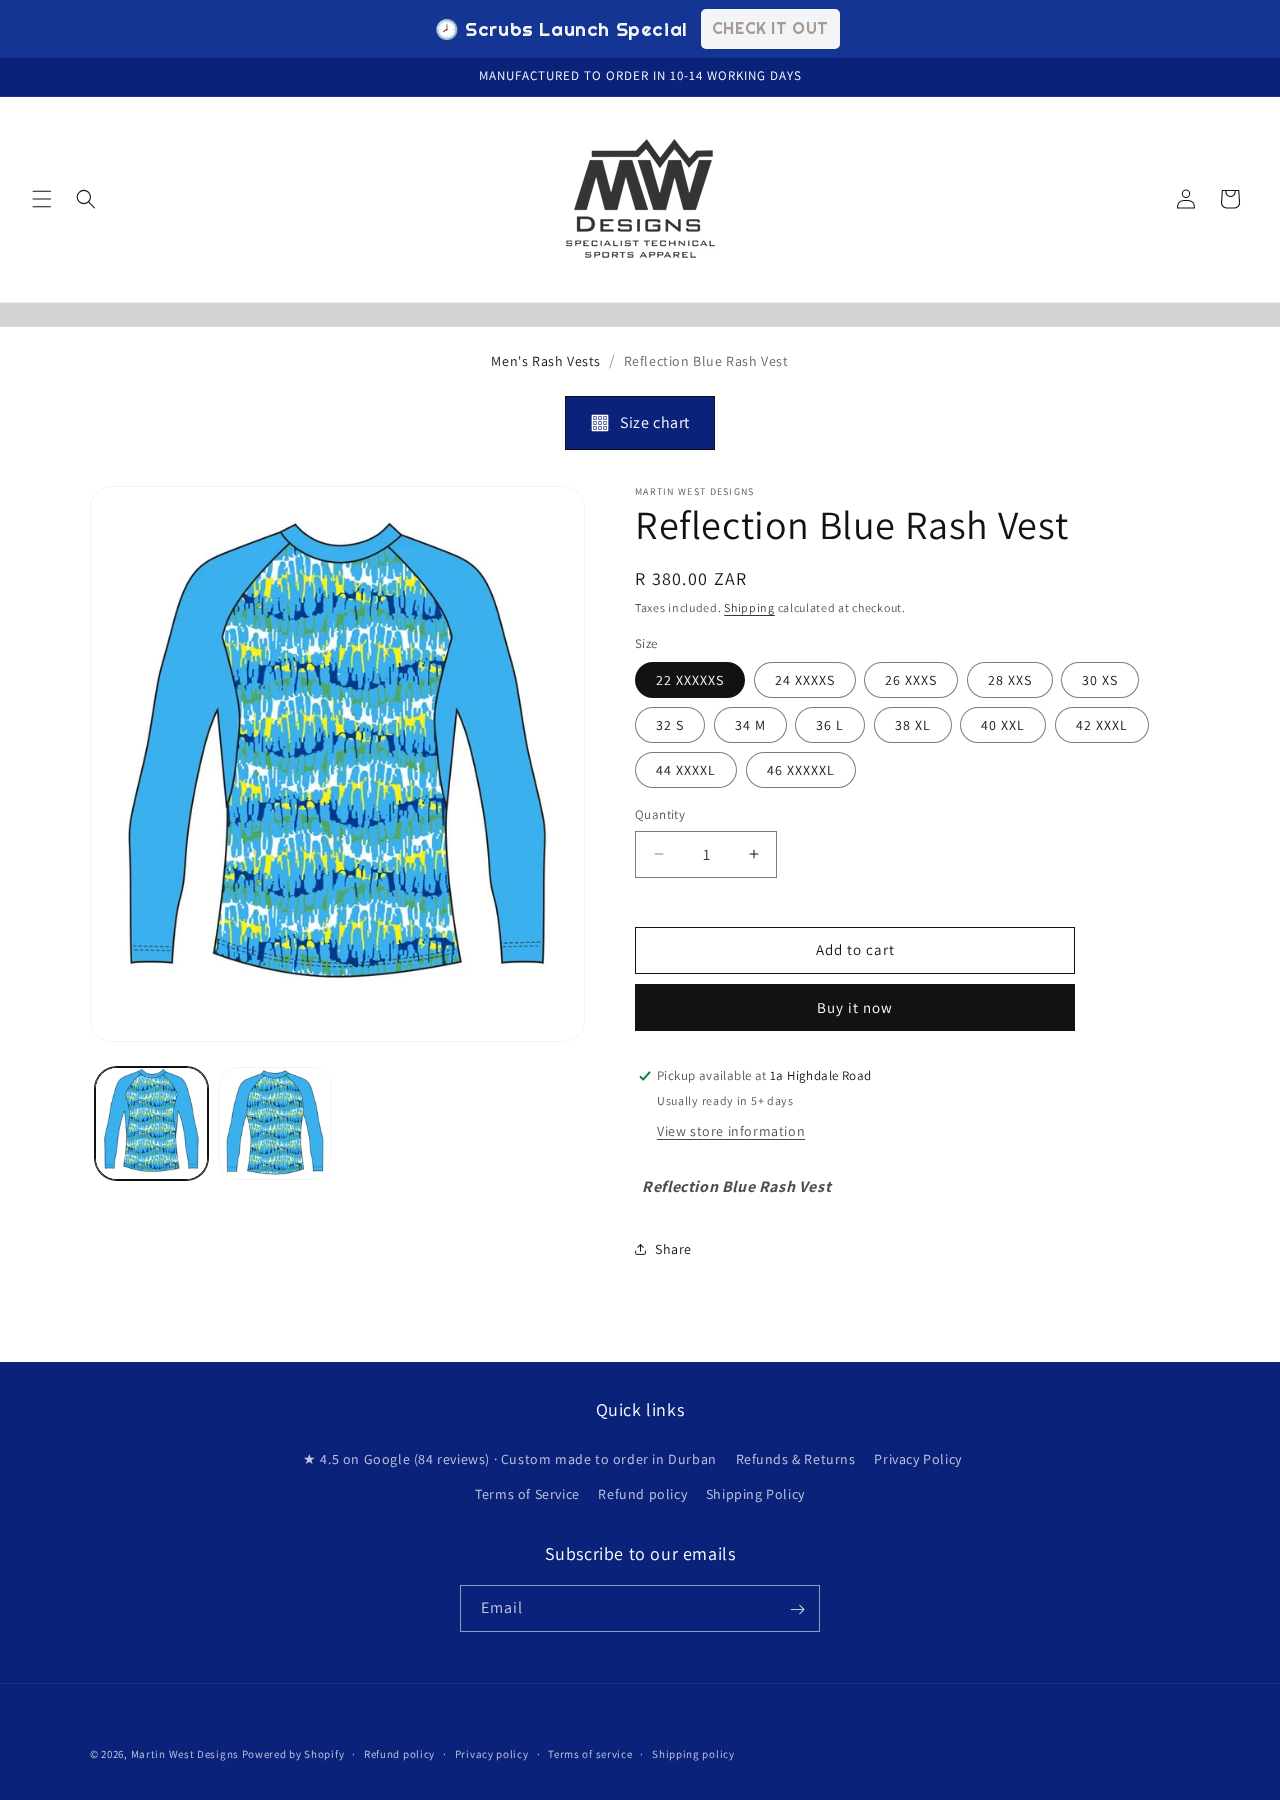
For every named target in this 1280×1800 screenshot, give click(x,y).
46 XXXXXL (801, 770)
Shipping (749, 607)
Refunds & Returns (796, 1459)
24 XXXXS (805, 680)
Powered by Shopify (293, 1754)
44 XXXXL (686, 770)
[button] (42, 199)
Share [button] (673, 1249)
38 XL (913, 725)
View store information (731, 1132)
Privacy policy (492, 1753)
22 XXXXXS (690, 680)
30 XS (1100, 680)
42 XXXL (1102, 725)
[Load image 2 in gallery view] (274, 1123)
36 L (830, 725)
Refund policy (642, 1494)
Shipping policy (693, 1753)
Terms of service (590, 1753)
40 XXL (1003, 725)
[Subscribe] (797, 1609)
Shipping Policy (755, 1494)
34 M (750, 725)
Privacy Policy (917, 1459)
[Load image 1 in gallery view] (151, 1123)
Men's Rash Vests (546, 361)
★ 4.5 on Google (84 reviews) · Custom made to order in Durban (510, 1459)
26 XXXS (911, 680)
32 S (670, 725)
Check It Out (770, 28)
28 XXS (1010, 680)
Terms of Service (527, 1494)
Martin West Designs (185, 1754)
